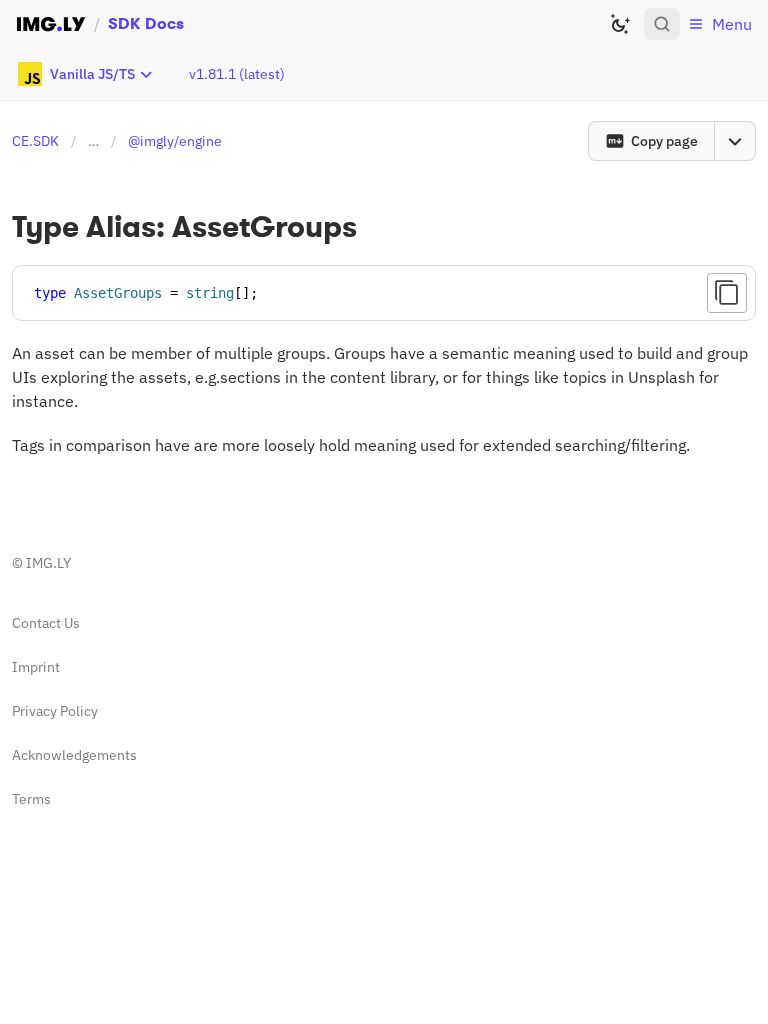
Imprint (36, 667)
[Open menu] (735, 141)
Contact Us (46, 623)
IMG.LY (48, 563)
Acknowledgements (74, 755)
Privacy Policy (55, 711)
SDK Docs (146, 23)
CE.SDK (35, 141)
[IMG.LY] (51, 24)
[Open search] (662, 24)
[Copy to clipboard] (727, 293)
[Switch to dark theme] (620, 24)
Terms (31, 799)
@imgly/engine (175, 141)
